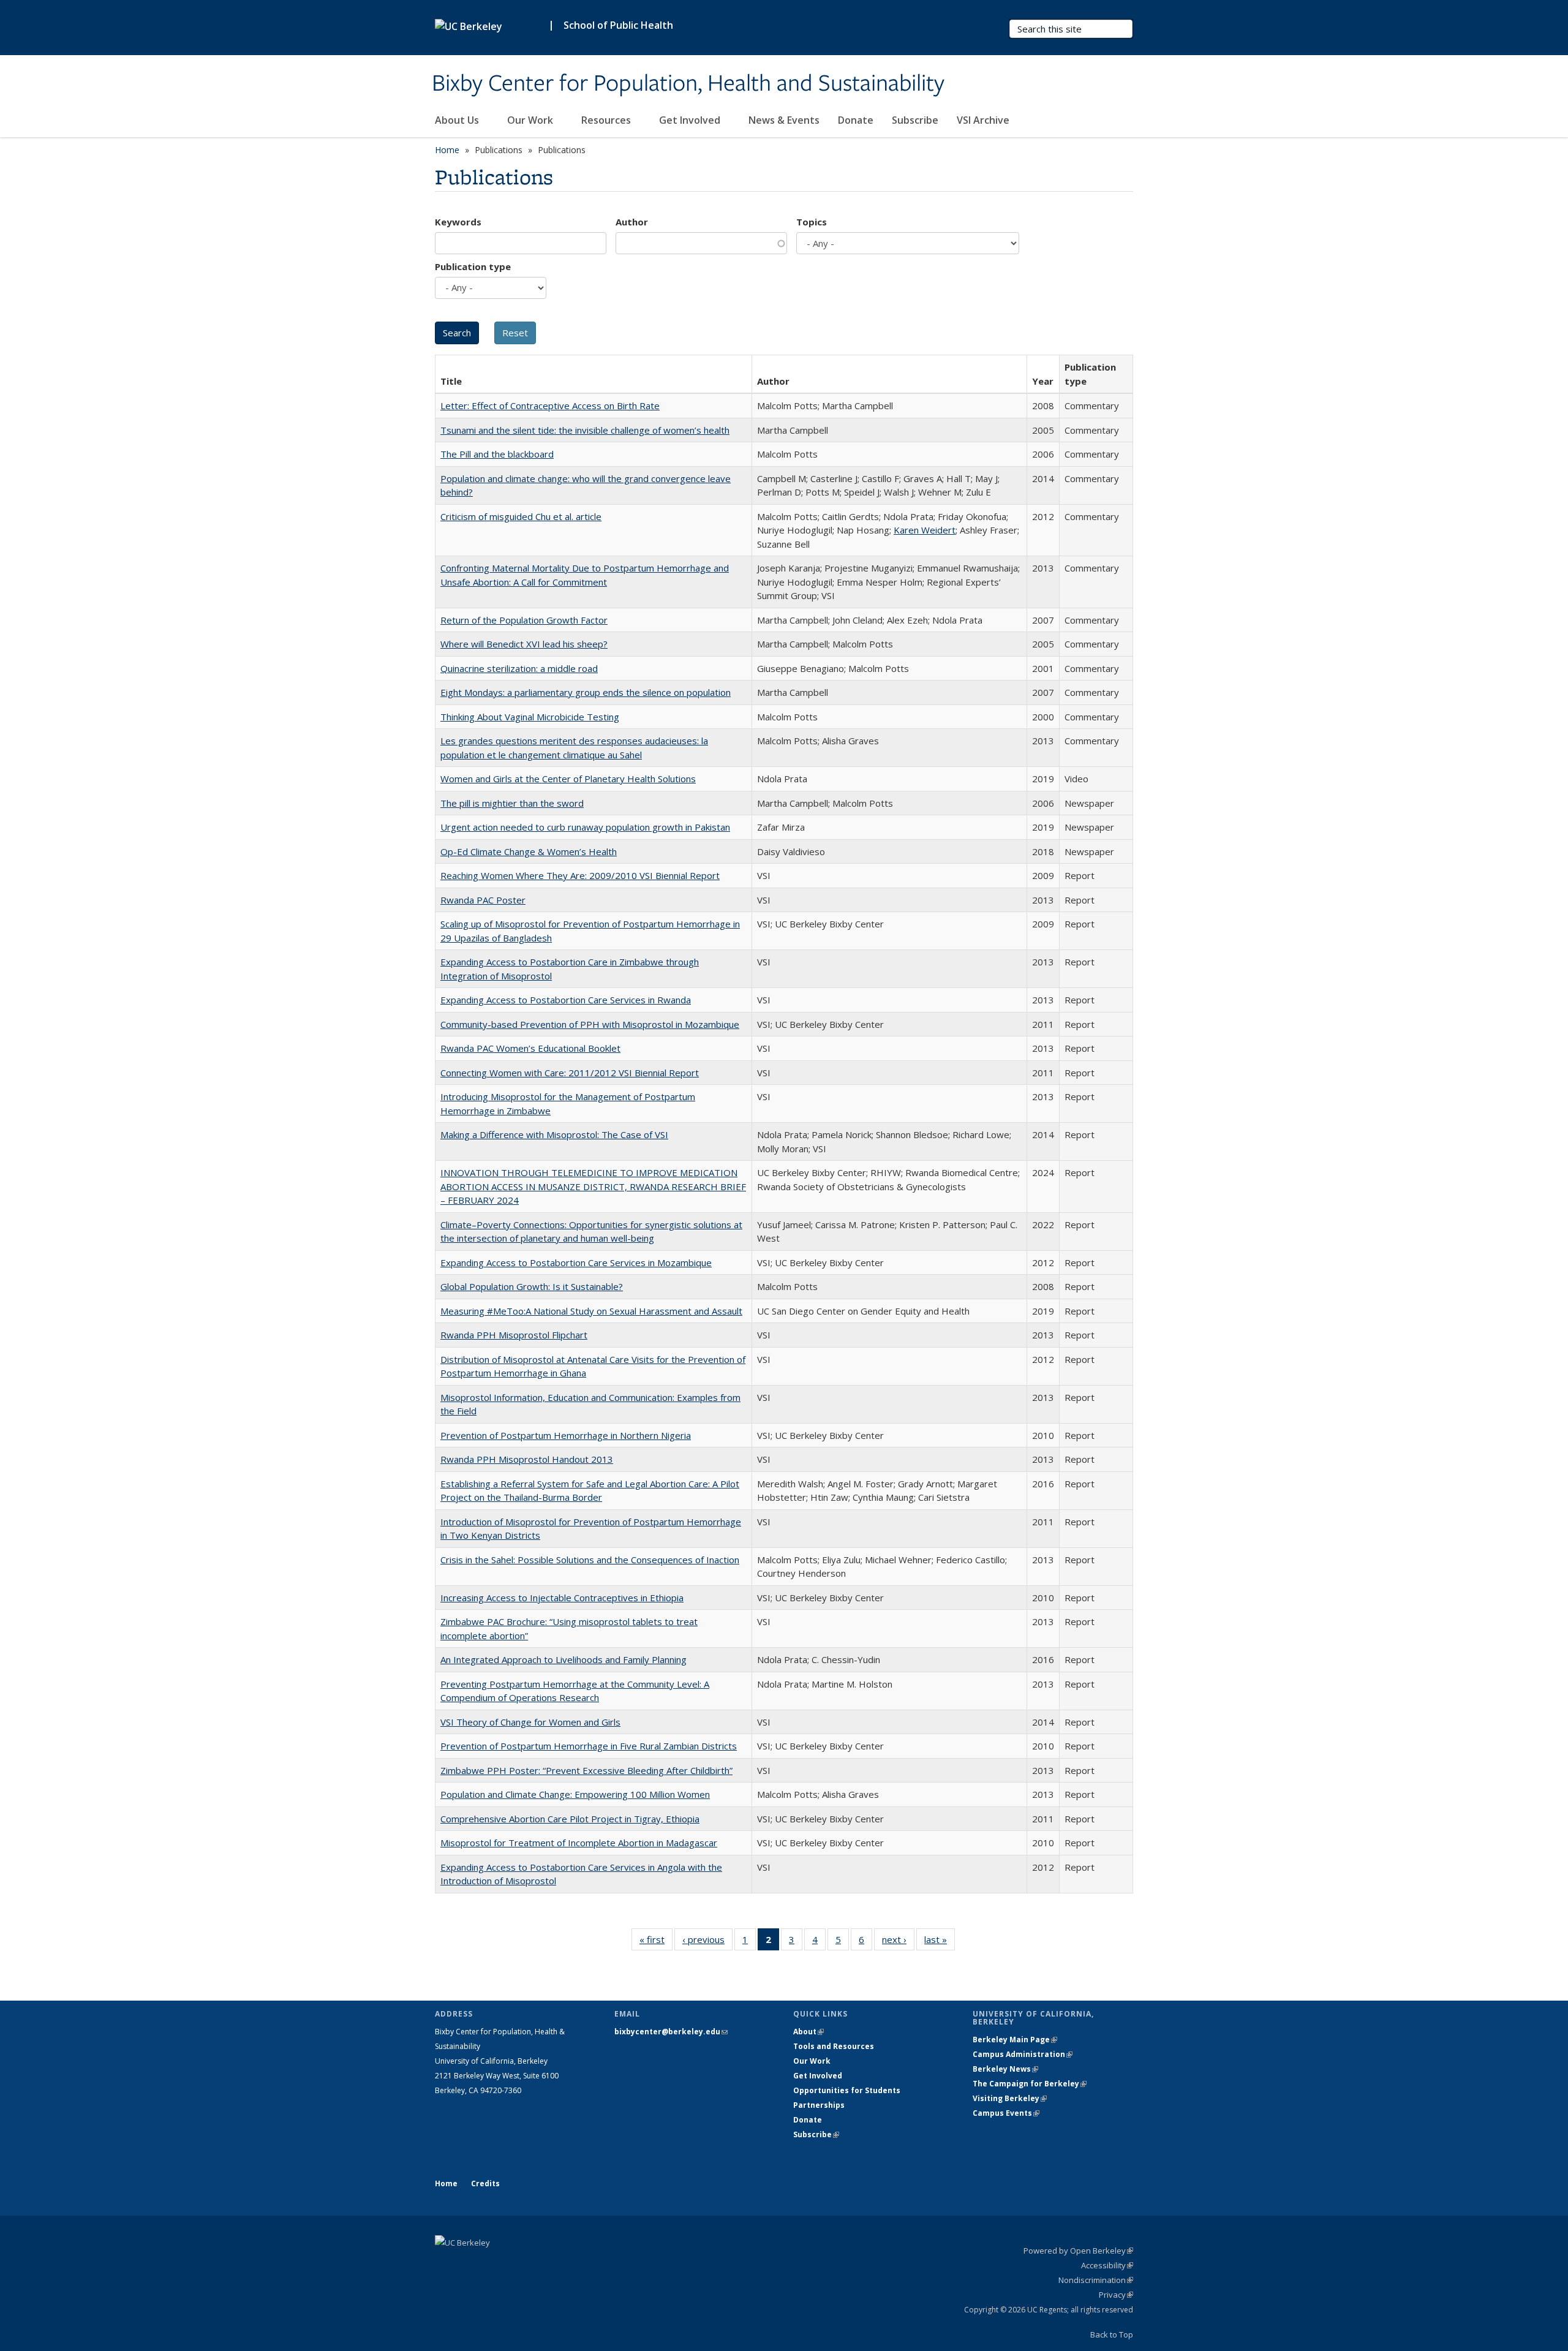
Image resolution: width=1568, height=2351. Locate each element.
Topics (812, 222)
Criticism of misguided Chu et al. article (521, 516)
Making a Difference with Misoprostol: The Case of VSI (554, 1134)
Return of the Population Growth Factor (524, 620)
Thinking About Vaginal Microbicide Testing (530, 717)
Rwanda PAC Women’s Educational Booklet (530, 1048)
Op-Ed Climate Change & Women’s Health (529, 851)
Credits (485, 2183)
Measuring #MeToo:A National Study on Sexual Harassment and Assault (591, 1311)
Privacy (1116, 2295)
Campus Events (1006, 2113)
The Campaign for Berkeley (1030, 2084)
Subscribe (915, 120)
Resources (607, 120)
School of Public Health (618, 25)
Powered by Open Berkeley (1078, 2251)
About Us (458, 120)
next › (898, 1942)
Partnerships (819, 2105)
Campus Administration (1023, 2054)
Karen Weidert (925, 530)
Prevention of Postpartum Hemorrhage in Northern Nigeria (566, 1435)
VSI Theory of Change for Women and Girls (530, 1722)
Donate (856, 120)
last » (940, 1942)
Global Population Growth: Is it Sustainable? (532, 1286)
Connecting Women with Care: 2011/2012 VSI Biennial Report (570, 1073)
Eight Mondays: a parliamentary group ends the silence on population (586, 692)
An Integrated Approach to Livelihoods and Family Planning (563, 1659)
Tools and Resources (834, 2046)
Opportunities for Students (847, 2090)
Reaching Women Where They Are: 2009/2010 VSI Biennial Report (580, 875)
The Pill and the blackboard (497, 454)
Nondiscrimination (1096, 2280)
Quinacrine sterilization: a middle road (519, 668)
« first (656, 1942)
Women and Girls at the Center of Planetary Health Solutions (568, 779)
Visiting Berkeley (1010, 2098)
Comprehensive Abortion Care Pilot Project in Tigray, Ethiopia (570, 1819)
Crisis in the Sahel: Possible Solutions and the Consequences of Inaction (590, 1560)
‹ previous (707, 1942)
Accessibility (1107, 2265)
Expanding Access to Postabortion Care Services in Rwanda (566, 1000)
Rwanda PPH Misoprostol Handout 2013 (527, 1459)
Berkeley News (1005, 2069)
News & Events (784, 120)
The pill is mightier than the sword (512, 803)
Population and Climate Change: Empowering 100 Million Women (575, 1794)
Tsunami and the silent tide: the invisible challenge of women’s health (585, 430)
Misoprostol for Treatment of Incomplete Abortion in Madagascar (579, 1843)
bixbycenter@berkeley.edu (671, 2032)
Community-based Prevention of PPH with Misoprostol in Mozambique (590, 1024)
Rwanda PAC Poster (483, 900)
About (809, 2032)
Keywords (458, 222)
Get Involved (691, 120)
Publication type (473, 266)
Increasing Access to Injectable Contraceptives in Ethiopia (562, 1598)
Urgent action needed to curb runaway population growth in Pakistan (585, 827)
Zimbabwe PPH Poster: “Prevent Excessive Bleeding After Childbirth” (586, 1770)
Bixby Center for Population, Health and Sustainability (688, 84)
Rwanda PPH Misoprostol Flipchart (514, 1335)
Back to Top (1112, 2334)
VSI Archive (983, 120)
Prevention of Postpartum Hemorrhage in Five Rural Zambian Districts (589, 1746)
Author (632, 222)
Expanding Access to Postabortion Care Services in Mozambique (576, 1262)
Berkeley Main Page (1015, 2040)
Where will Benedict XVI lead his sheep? (524, 644)
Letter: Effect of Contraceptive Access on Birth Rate (550, 406)
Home (447, 150)
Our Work (531, 120)
